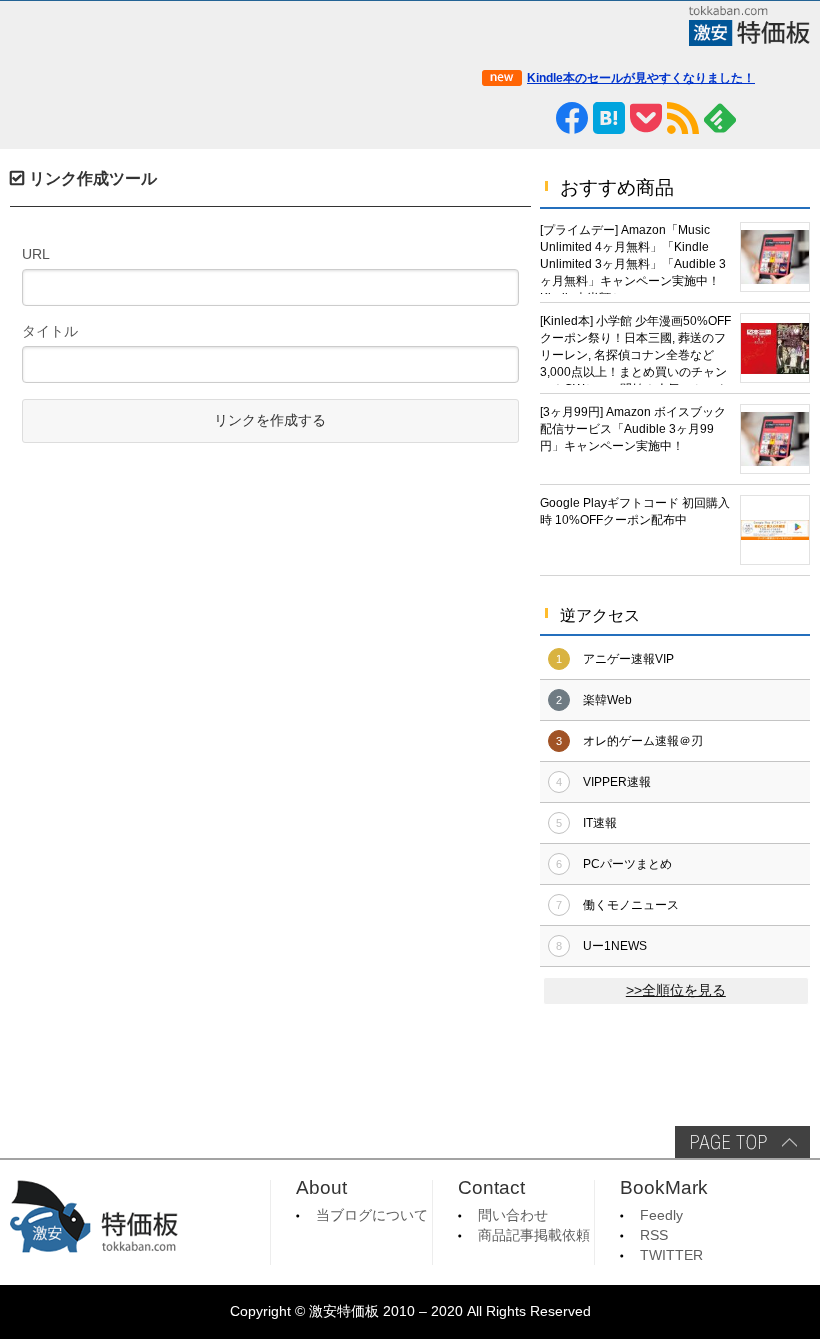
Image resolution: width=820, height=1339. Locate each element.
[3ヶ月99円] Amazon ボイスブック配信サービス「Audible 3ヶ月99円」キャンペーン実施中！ (633, 429)
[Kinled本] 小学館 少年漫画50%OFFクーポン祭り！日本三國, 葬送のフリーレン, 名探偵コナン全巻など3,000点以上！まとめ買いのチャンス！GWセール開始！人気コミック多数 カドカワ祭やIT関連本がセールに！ (635, 349)
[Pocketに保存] (646, 118)
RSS (654, 1235)
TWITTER (671, 1255)
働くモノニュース (631, 905)
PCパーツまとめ (627, 864)
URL (36, 254)
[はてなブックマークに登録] (609, 118)
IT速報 (600, 823)
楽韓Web (607, 700)
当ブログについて (372, 1215)
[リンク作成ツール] (794, 118)
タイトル (50, 331)
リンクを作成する (270, 420)
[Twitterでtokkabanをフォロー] (498, 118)
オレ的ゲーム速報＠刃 (643, 741)
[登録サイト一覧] (757, 118)
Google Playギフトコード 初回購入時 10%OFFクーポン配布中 (635, 511)
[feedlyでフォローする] (720, 118)
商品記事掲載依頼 (534, 1235)
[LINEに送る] (535, 118)
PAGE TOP (742, 1142)
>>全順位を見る (676, 990)
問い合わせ (513, 1215)
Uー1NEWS (615, 946)
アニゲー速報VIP (628, 659)
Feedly (661, 1215)
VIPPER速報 (617, 782)
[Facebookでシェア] (572, 118)
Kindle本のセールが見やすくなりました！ (641, 78)
